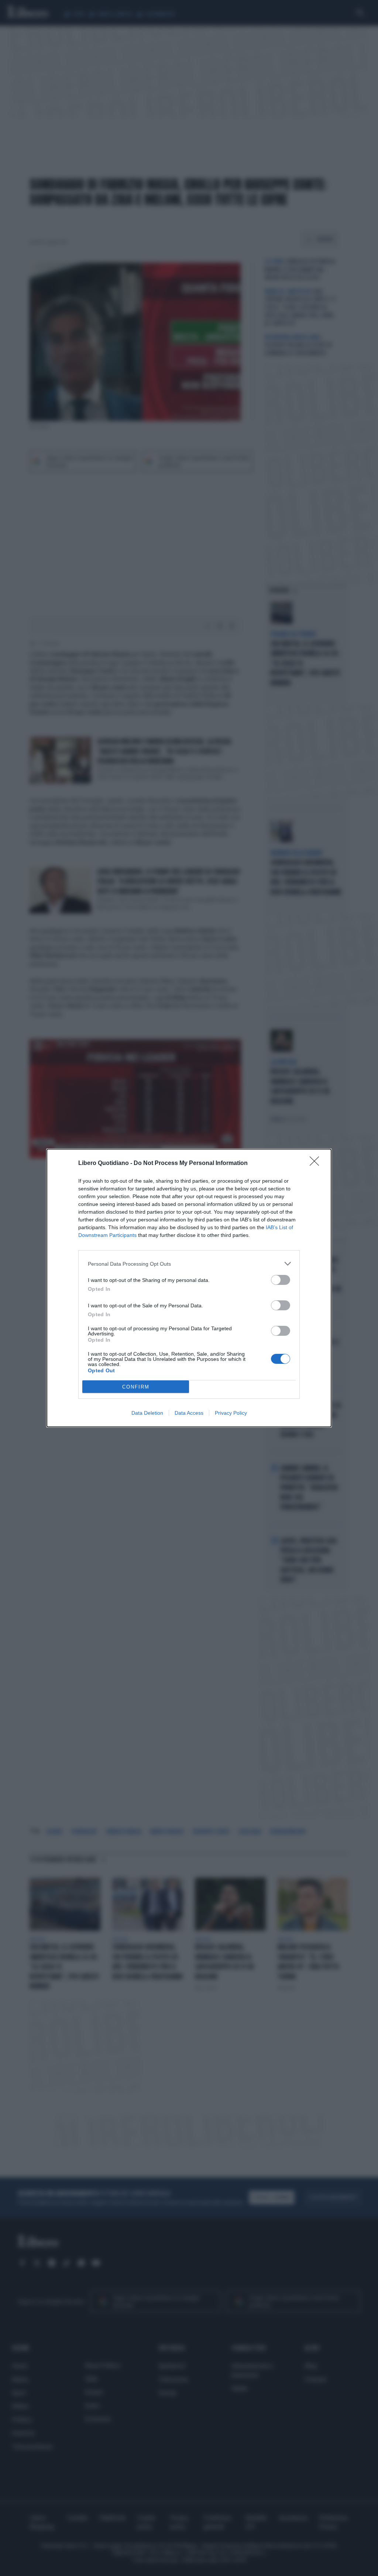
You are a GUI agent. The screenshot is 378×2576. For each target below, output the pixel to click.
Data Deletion (147, 1413)
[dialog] (189, 1288)
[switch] (281, 1280)
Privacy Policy (231, 1413)
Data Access (189, 1413)
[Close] (317, 1163)
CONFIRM (136, 1387)
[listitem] (189, 1264)
